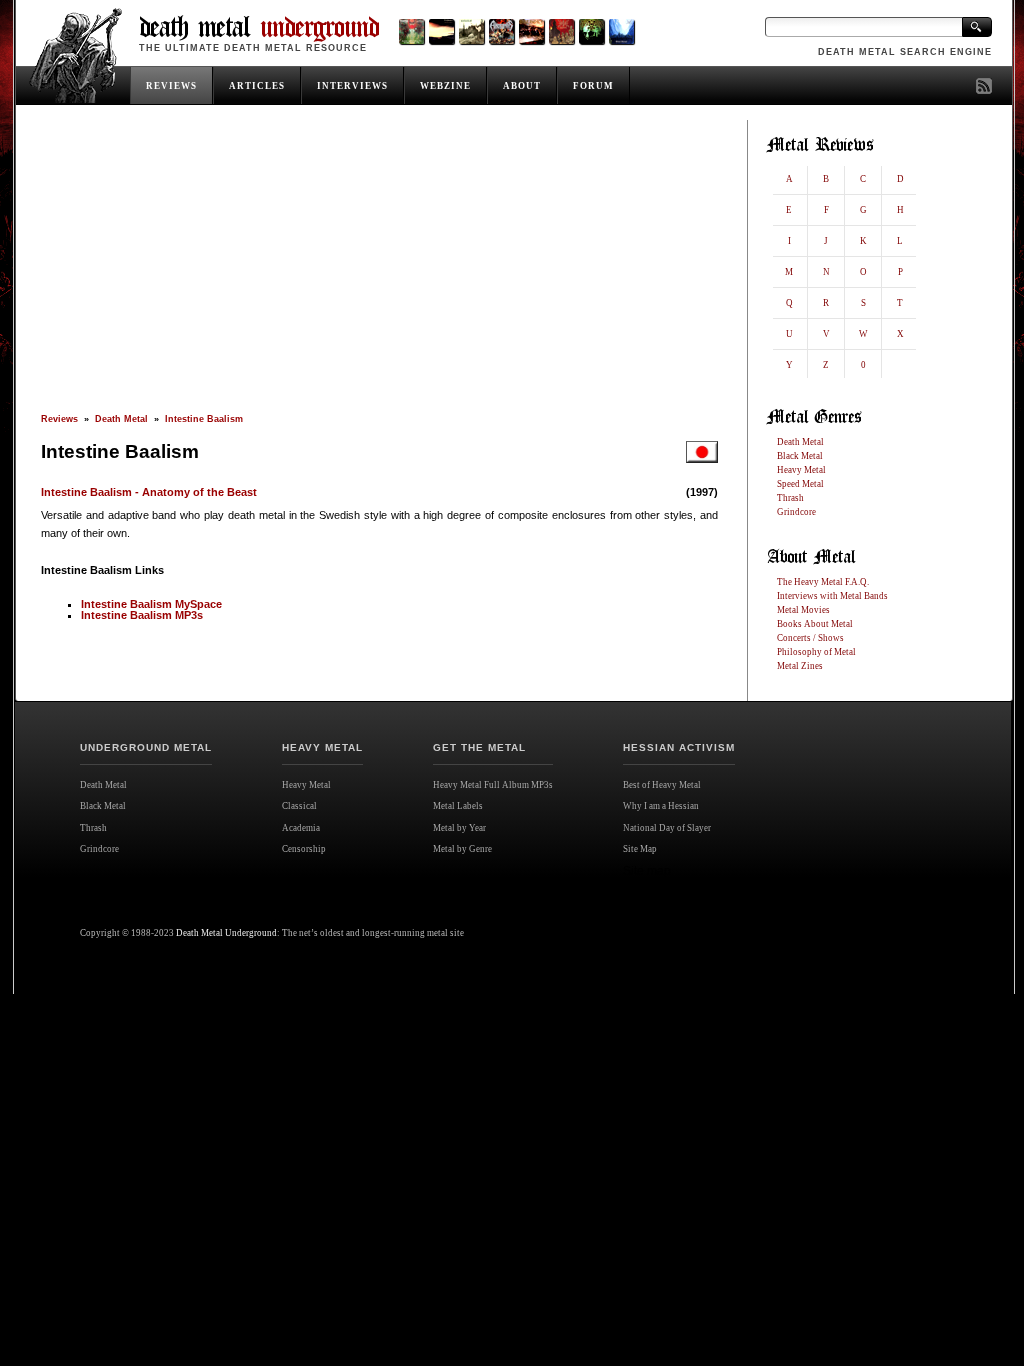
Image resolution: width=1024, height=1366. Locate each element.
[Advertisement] (379, 267)
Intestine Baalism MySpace (151, 604)
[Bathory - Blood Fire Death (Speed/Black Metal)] (531, 31)
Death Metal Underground (226, 933)
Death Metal (121, 419)
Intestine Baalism (204, 419)
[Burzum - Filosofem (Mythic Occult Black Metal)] (471, 31)
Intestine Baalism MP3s (142, 615)
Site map (647, 871)
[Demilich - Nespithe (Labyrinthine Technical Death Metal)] (561, 31)
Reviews (59, 419)
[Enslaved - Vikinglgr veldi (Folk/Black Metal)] (591, 31)
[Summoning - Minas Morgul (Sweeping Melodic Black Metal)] (621, 31)
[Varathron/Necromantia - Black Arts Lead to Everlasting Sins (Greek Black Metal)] (411, 31)
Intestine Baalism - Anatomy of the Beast (149, 492)
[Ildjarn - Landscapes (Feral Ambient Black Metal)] (441, 31)
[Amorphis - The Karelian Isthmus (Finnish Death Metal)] (501, 31)
